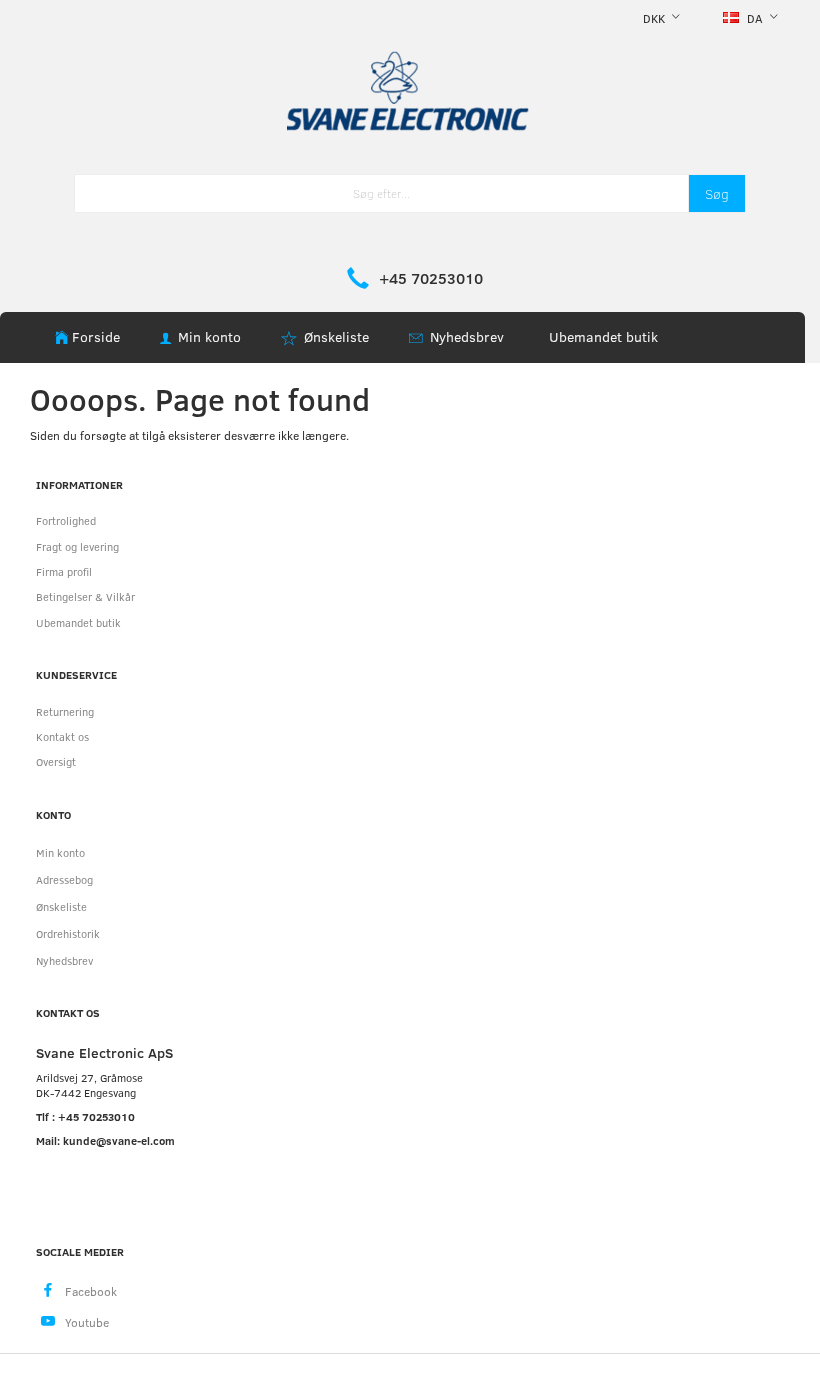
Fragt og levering (77, 546)
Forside (96, 336)
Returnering (65, 711)
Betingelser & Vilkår (85, 596)
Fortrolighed (66, 520)
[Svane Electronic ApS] (410, 89)
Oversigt (56, 761)
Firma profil (64, 571)
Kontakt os (62, 736)
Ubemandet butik (603, 336)
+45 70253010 (431, 278)
